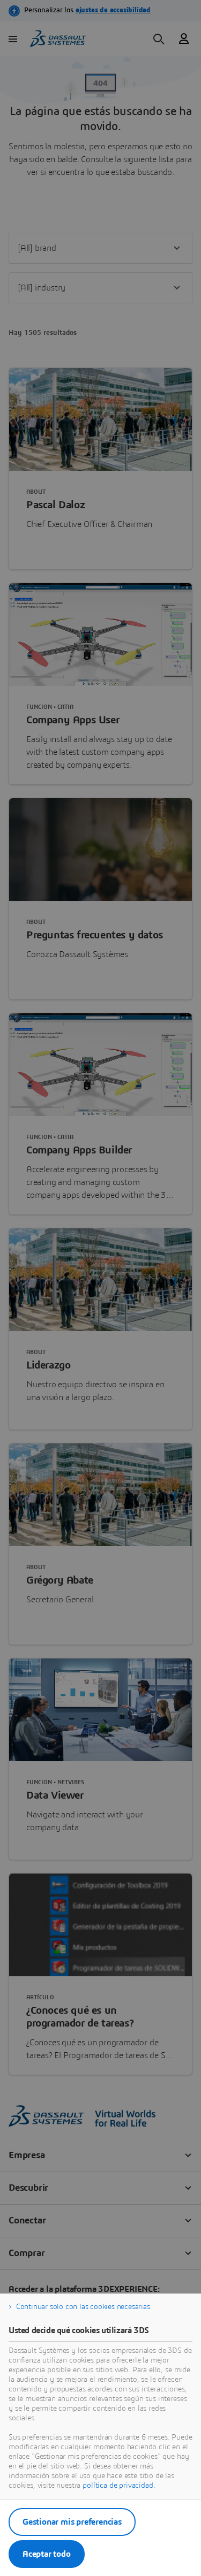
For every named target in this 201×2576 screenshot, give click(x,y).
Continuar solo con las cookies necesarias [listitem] (83, 2307)
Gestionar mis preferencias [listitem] (72, 2522)
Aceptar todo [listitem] (47, 2554)
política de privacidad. (119, 2486)
